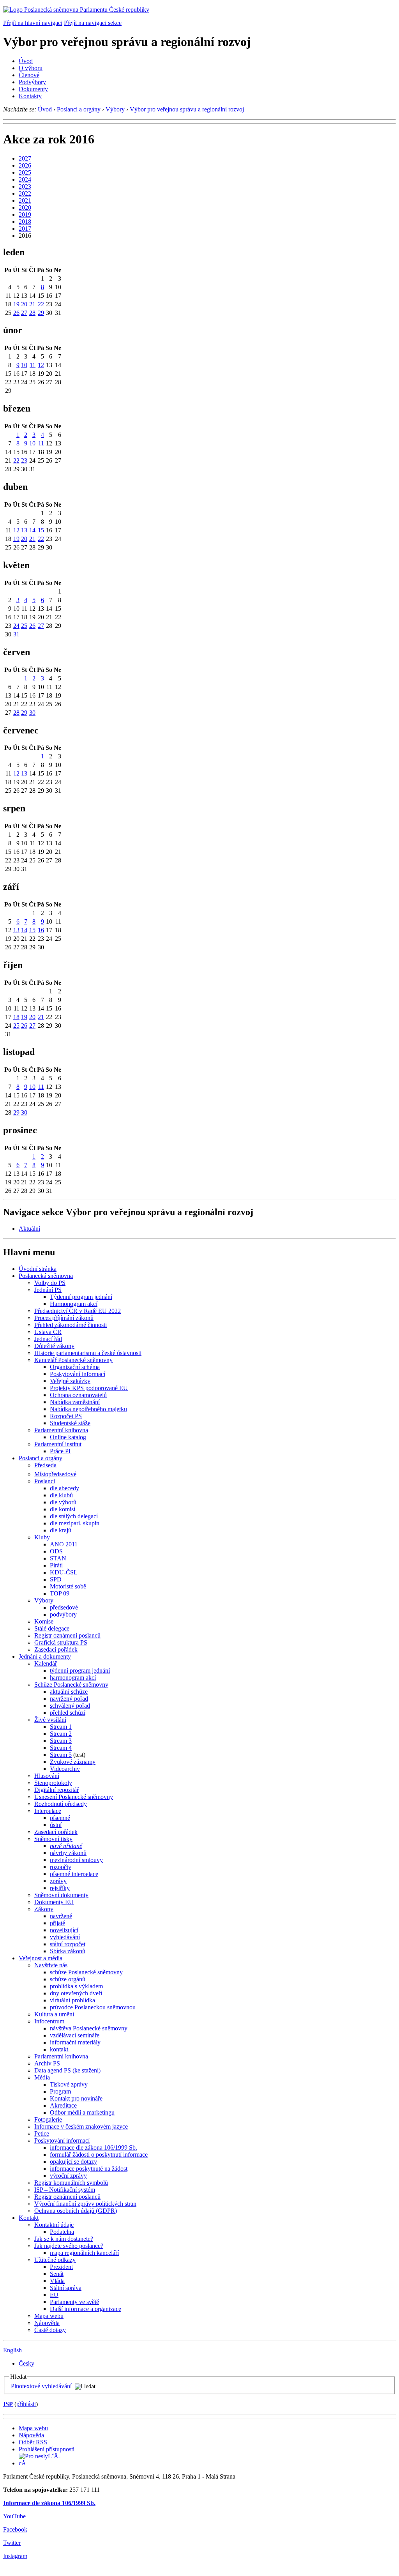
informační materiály (75, 2042)
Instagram (15, 2556)
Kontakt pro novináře (76, 2098)
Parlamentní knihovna (61, 1430)
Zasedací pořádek (56, 1649)
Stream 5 (61, 1755)
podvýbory (63, 1614)
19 (16, 304)
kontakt (59, 2049)
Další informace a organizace (86, 2309)
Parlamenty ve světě (74, 2302)
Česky (26, 2363)
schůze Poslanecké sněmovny (86, 1972)
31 (16, 634)
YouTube (14, 2516)
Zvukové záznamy (73, 1762)
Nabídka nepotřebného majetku (88, 1409)
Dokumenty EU (54, 1902)
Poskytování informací (78, 1374)
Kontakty (30, 96)
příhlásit (26, 2404)
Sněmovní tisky (53, 1839)
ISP (8, 2404)
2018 (25, 222)
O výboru (31, 68)
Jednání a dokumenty (45, 1656)
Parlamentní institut (58, 1444)
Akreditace (63, 2105)
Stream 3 (61, 1741)
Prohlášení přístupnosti (47, 2449)
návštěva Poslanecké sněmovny (89, 2028)
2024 (25, 179)
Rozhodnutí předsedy (61, 1804)
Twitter (12, 2543)
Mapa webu (49, 2316)
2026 (25, 165)
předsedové (64, 1607)
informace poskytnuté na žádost (89, 2169)
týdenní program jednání (80, 1671)
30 (32, 713)
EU (54, 2295)
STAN (58, 1558)
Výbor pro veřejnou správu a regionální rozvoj (187, 109)
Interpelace (48, 1811)
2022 (25, 193)
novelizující (64, 1930)
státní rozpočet (68, 1944)
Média (42, 2077)
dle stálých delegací (74, 1516)
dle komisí (63, 1509)
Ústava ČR (48, 1332)
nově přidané (66, 1846)
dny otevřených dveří (76, 1993)
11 (33, 365)
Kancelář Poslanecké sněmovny (73, 1360)
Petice (42, 2133)
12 (41, 365)
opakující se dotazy (73, 2162)
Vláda (57, 2281)
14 (32, 530)
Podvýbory (32, 82)
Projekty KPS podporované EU (89, 1388)
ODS (56, 1551)
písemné (60, 1818)
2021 (25, 201)
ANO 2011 (64, 1544)
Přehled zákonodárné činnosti (71, 1325)
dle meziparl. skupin (75, 1523)
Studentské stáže (70, 1423)
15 (41, 530)
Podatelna (62, 2232)
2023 (25, 186)
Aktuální (29, 1229)
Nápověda (47, 2323)
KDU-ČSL (64, 1572)
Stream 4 (61, 1748)
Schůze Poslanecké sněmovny (71, 1685)
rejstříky (60, 1888)
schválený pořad (70, 1706)
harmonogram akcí (73, 1678)
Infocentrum (49, 2021)
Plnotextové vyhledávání (41, 2386)
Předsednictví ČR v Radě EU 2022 (78, 1311)
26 (16, 313)
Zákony (44, 1909)
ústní (56, 1825)
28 (32, 313)
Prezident (61, 2267)
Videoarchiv (65, 1769)
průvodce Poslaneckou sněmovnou (93, 2007)
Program (60, 2091)
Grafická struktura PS (61, 1642)
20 (24, 304)
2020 (25, 208)
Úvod (26, 61)
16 (41, 930)
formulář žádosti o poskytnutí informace (99, 2155)
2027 (25, 158)
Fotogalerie (48, 2119)
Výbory (115, 109)
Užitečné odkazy (55, 2260)
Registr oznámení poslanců (67, 1635)
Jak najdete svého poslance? (69, 2246)
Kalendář (46, 1663)
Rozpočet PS (66, 1416)
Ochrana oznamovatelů (78, 1395)
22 (41, 304)
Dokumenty (33, 89)
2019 (25, 215)
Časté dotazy (50, 2330)
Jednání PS (48, 1290)
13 (24, 530)
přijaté (57, 1923)
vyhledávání (65, 1937)
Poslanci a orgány (79, 109)
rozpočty (61, 1867)
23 (24, 460)
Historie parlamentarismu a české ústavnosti (88, 1353)
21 (32, 304)
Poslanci (45, 1481)
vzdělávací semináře (75, 2035)
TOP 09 (60, 1593)
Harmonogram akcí (74, 1304)
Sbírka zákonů (68, 1951)
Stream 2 (61, 1734)
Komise (44, 1621)
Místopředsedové (55, 1474)
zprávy (58, 1881)
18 (16, 1017)
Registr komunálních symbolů (71, 2183)
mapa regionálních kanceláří (84, 2253)
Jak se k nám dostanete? (64, 2239)
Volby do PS (50, 1283)
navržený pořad (69, 1699)
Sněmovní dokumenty (61, 1895)
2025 (25, 172)
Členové (29, 75)
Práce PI (60, 1451)
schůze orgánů (68, 1979)
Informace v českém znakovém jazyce (81, 2126)
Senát (57, 2274)
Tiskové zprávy (69, 2084)
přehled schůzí (68, 1713)
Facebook (15, 2529)
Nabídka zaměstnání (75, 1402)
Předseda (45, 1465)
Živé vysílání (50, 1720)
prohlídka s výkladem (76, 1986)
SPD (56, 1579)
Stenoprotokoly (53, 1783)
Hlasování (47, 1776)
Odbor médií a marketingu (82, 2112)
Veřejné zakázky (70, 1381)
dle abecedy (64, 1488)
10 (24, 365)
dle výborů (63, 1502)
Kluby (42, 1537)
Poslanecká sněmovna (46, 1276)
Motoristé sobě (68, 1586)
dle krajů (61, 1530)
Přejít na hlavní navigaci (33, 23)
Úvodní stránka (38, 1269)
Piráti (56, 1565)
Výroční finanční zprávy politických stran (85, 2204)
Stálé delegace (52, 1628)
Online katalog (68, 1437)
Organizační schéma (75, 1367)
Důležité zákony (54, 1346)
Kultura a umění (54, 2014)
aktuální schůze (69, 1692)
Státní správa (66, 2288)
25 (24, 626)
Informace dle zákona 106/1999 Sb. (49, 2503)
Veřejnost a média (41, 1958)
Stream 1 (61, 1727)
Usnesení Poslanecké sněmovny (74, 1797)
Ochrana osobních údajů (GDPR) (76, 2211)
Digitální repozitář (56, 1790)
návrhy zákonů (68, 1853)
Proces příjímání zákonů (64, 1318)
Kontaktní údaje (54, 2225)
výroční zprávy (68, 2176)
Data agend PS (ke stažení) (67, 2070)
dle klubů (61, 1495)
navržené (61, 1916)
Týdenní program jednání (81, 1297)
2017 (25, 229)
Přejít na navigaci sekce (93, 23)
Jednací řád (48, 1339)
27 (24, 313)
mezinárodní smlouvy (76, 1860)
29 (41, 313)
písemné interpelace (74, 1874)
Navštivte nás (51, 1965)
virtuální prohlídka (72, 2000)
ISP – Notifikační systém (65, 2190)
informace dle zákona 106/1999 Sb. (94, 2148)
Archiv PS (47, 2063)
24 (16, 626)
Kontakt (29, 2218)
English (12, 2350)
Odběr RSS (33, 2442)
